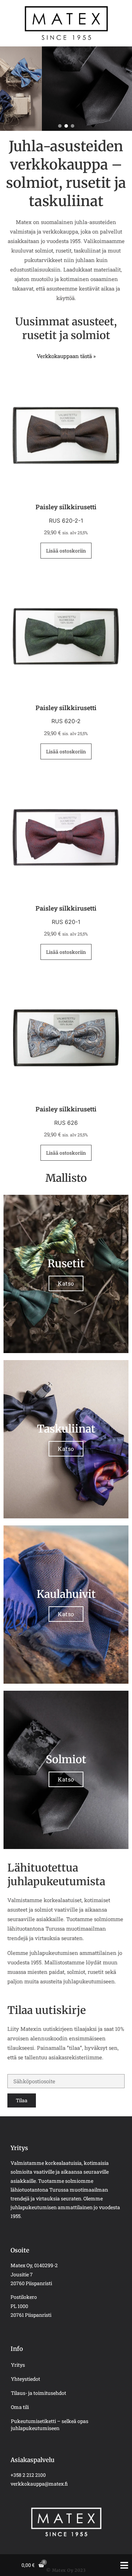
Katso (66, 1283)
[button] (60, 126)
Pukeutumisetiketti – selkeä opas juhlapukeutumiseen (50, 2425)
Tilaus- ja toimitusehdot (39, 2393)
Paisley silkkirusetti (66, 507)
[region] (66, 89)
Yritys (18, 2365)
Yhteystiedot (26, 2379)
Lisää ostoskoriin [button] (66, 551)
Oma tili (20, 2407)
